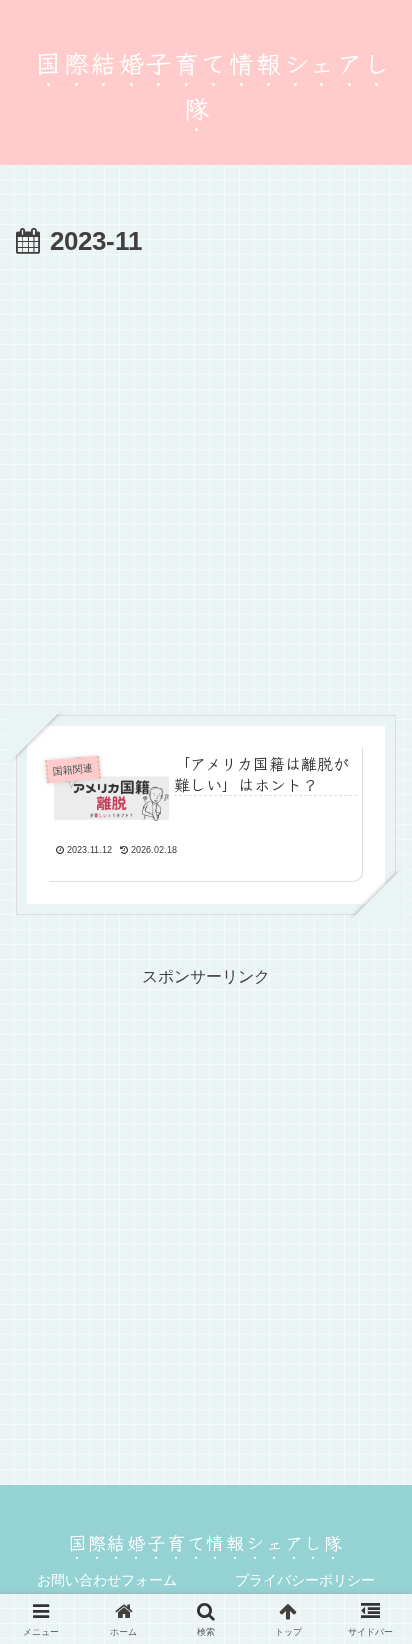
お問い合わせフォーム (107, 1580)
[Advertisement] (206, 481)
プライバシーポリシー (305, 1580)
